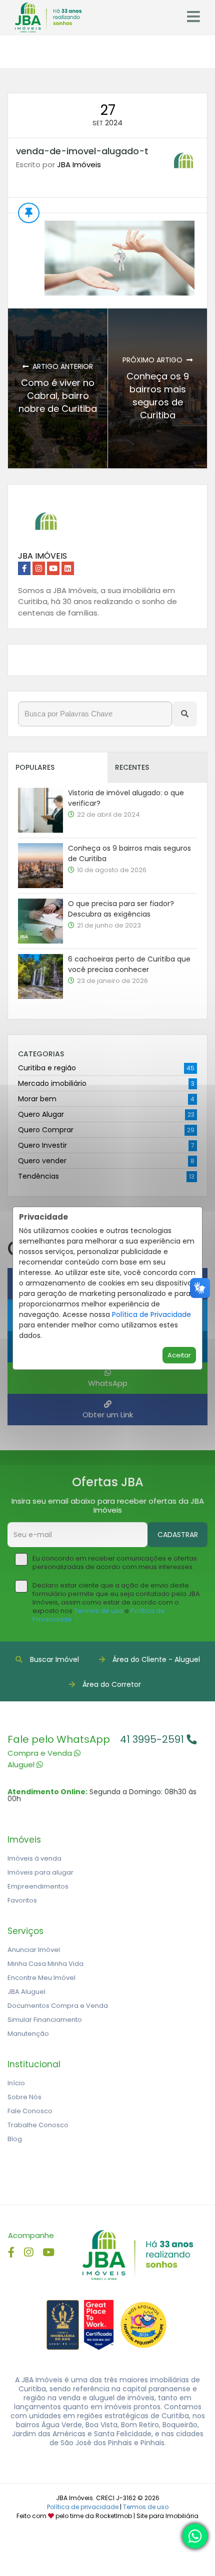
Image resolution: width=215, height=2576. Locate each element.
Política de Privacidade (151, 1314)
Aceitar (179, 1355)
